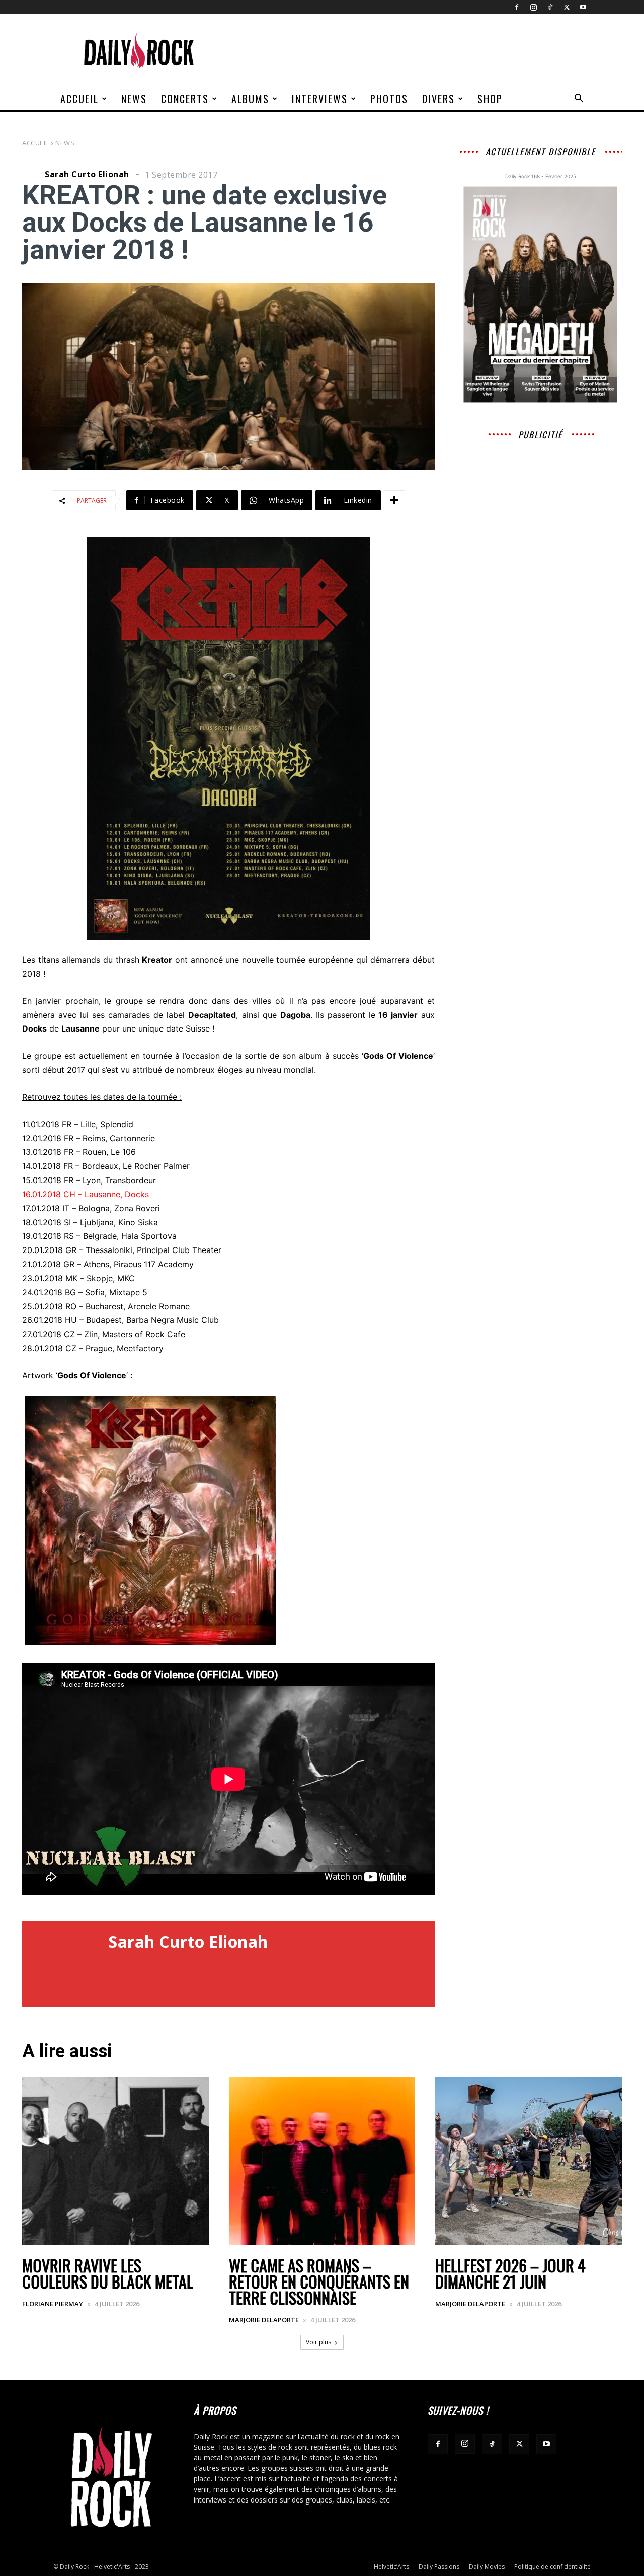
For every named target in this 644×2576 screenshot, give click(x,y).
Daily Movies (487, 2567)
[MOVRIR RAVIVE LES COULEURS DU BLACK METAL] (115, 2161)
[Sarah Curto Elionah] (32, 174)
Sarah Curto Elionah (87, 174)
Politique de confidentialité (552, 2567)
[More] (394, 500)
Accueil (79, 99)
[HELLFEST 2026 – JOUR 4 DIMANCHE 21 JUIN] (529, 2161)
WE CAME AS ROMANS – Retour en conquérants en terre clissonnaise (319, 2281)
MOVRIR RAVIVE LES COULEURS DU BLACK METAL (108, 2273)
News (134, 99)
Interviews (320, 99)
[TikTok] (550, 7)
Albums (250, 99)
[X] (567, 7)
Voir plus (318, 2342)
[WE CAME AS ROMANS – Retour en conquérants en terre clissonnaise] (322, 2161)
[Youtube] (583, 7)
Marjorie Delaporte (264, 2320)
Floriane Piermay (53, 2304)
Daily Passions (439, 2567)
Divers (438, 99)
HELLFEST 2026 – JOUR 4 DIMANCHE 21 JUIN (510, 2273)
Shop (490, 99)
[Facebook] (517, 7)
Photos (389, 99)
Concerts (185, 99)
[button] (579, 99)
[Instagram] (533, 7)
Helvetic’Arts (391, 2567)
